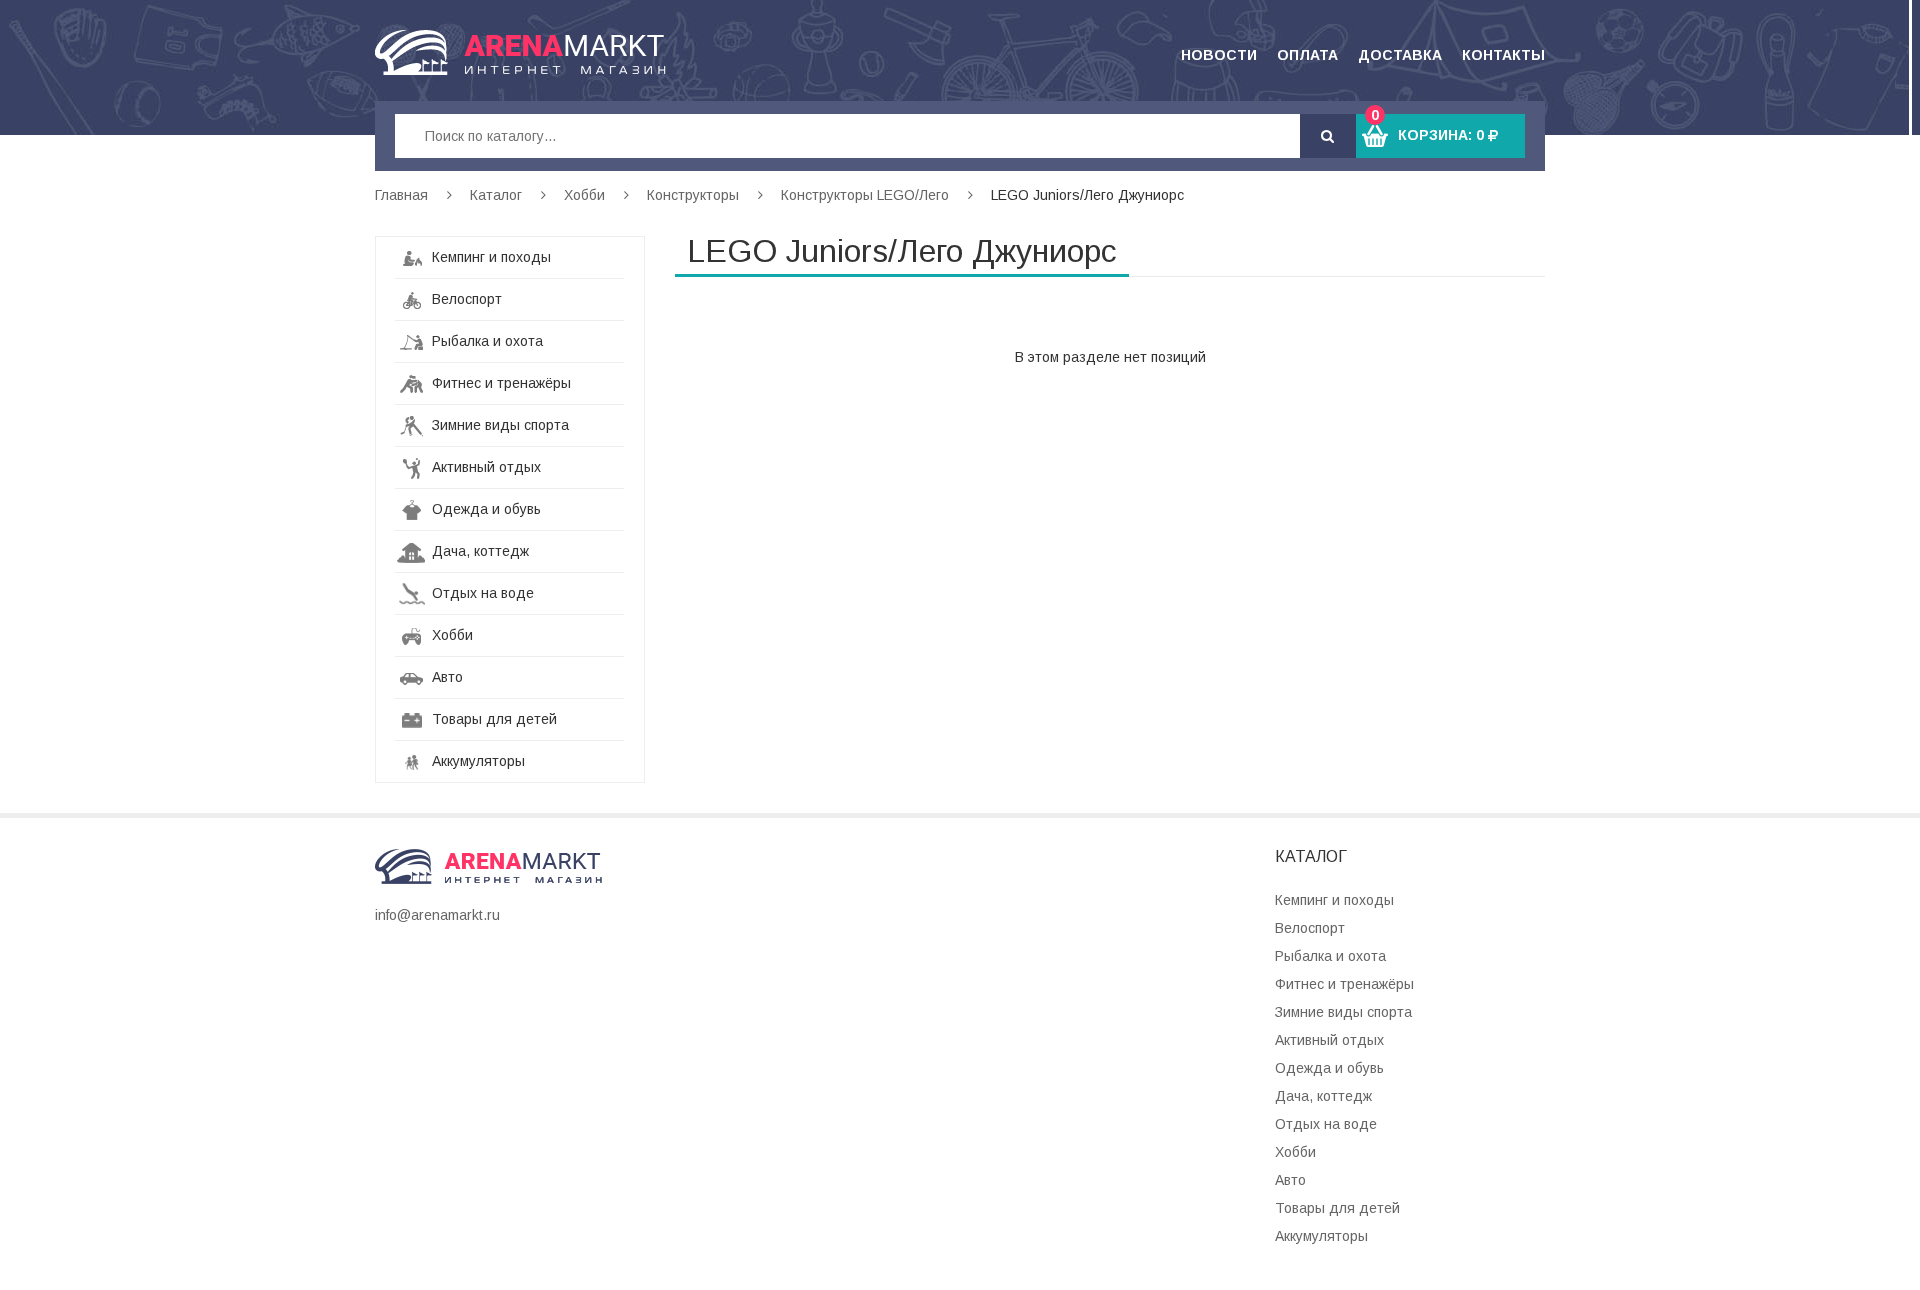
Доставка (1400, 55)
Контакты (1503, 55)
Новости (1219, 55)
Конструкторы (693, 195)
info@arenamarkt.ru (437, 915)
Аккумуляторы (476, 761)
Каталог (496, 195)
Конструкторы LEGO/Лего (865, 195)
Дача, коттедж (478, 551)
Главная (401, 195)
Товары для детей (492, 719)
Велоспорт (465, 299)
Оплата (1307, 55)
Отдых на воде (481, 593)
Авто (445, 677)
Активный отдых (484, 467)
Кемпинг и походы (489, 257)
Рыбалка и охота (485, 341)
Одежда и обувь (484, 509)
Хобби (584, 195)
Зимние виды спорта (498, 425)
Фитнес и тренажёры (499, 383)
